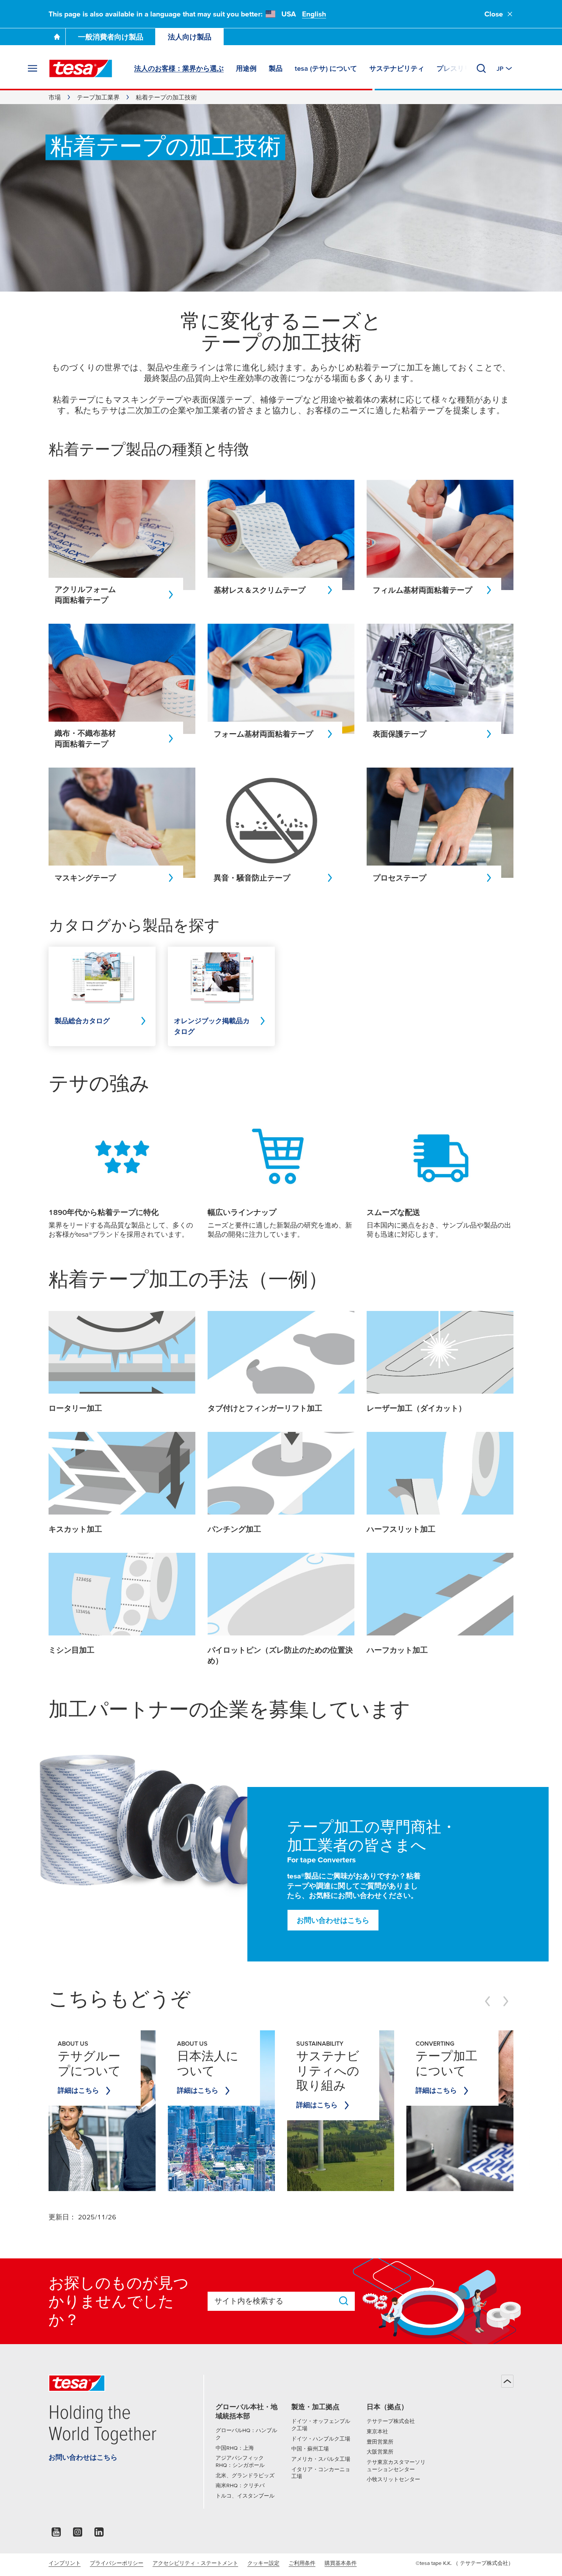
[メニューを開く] (32, 68)
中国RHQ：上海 (235, 2448)
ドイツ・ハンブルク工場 (321, 2439)
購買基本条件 (341, 2563)
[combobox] (274, 2301)
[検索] (481, 68)
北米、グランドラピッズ (245, 2475)
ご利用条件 (302, 2563)
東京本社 (377, 2431)
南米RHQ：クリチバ (240, 2485)
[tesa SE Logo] (81, 68)
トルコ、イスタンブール (245, 2496)
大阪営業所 (380, 2452)
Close (494, 14)
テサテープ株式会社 (391, 2421)
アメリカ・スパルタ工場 (321, 2459)
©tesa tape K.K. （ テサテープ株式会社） (465, 2563)
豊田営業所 (380, 2442)
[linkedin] (99, 2534)
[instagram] (78, 2534)
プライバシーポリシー (117, 2563)
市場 (55, 97)
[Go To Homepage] (57, 37)
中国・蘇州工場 (310, 2449)
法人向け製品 (190, 37)
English (314, 14)
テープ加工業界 (98, 97)
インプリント (65, 2563)
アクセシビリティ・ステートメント (195, 2563)
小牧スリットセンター (393, 2479)
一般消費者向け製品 (111, 37)
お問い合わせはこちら (333, 1920)
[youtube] (56, 2534)
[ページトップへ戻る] (507, 2381)
